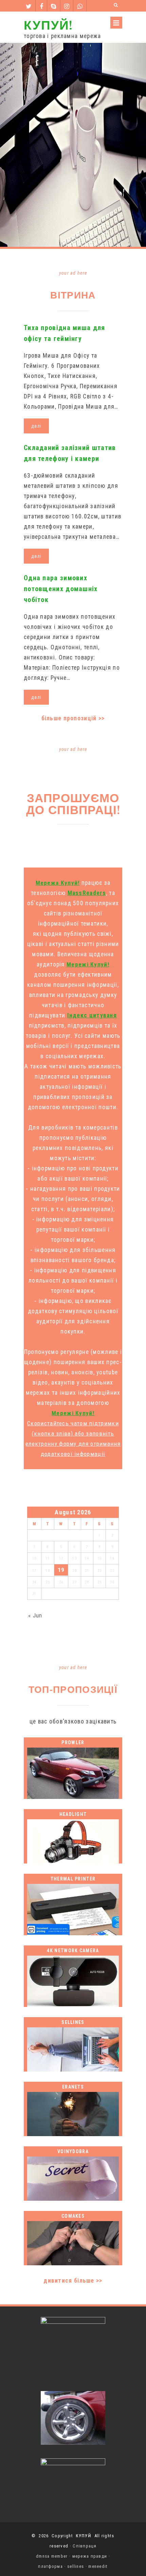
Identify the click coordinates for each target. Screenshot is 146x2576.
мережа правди (90, 2556)
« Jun (35, 1615)
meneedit (98, 2566)
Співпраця (85, 2546)
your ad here (73, 273)
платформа (50, 2566)
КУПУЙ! (48, 25)
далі (36, 426)
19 (61, 1570)
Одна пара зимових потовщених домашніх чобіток (61, 589)
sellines (76, 2566)
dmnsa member (52, 2556)
